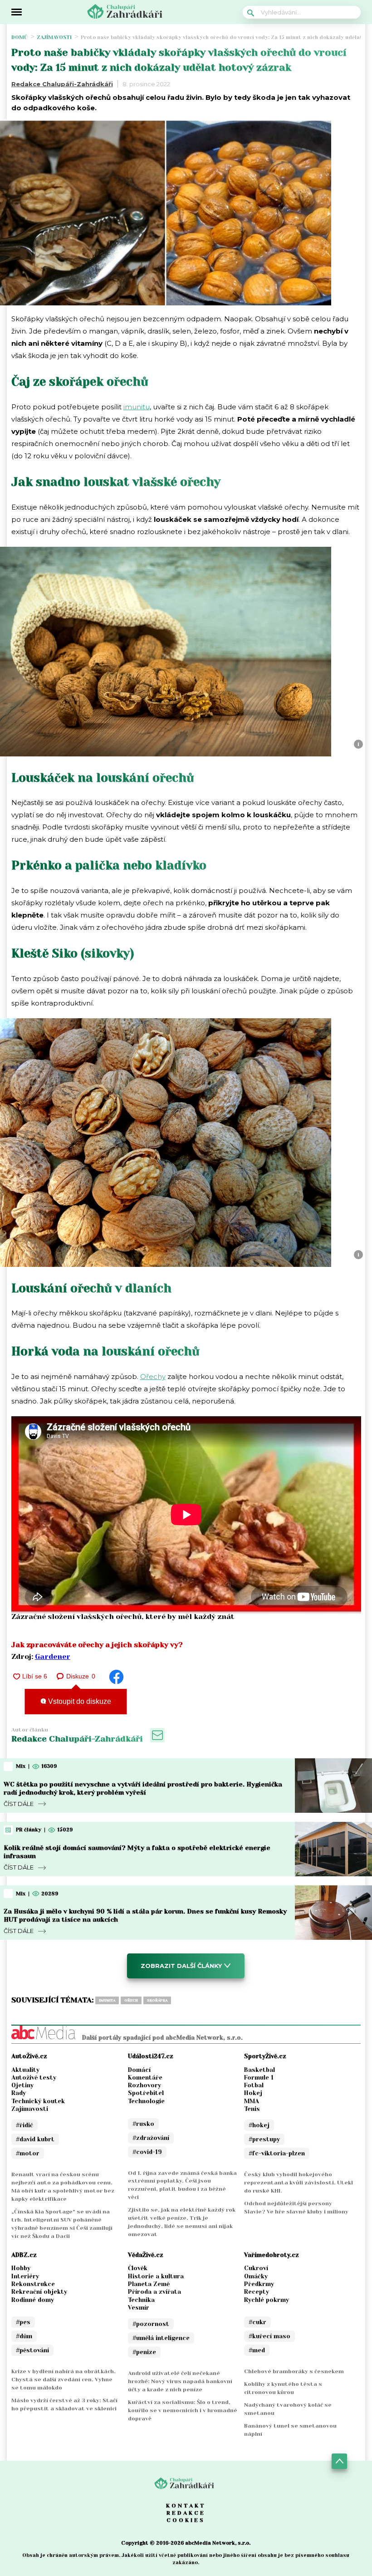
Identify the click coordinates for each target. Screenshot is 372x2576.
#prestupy (264, 2139)
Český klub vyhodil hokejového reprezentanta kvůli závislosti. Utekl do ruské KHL (299, 2183)
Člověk (138, 2268)
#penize (144, 2352)
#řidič (24, 2125)
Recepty (257, 2292)
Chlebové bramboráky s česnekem (294, 2371)
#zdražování (151, 2138)
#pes (23, 2322)
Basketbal (259, 2070)
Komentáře (145, 2078)
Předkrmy (259, 2284)
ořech (131, 2000)
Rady (19, 2093)
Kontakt (186, 2506)
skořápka (157, 2000)
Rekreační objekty (39, 2292)
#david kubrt (35, 2139)
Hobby (21, 2268)
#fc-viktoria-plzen (277, 2153)
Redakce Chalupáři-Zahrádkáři (62, 84)
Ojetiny (22, 2085)
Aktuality (25, 2070)
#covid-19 (147, 2152)
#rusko (143, 2124)
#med (257, 2350)
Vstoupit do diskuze (79, 1701)
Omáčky (256, 2276)
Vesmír (139, 2308)
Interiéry (25, 2276)
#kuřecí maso (269, 2336)
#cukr (257, 2322)
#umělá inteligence (161, 2338)
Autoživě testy (34, 2078)
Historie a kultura (156, 2276)
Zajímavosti (54, 37)
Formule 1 (259, 2078)
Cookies (186, 2520)
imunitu (137, 407)
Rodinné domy (33, 2300)
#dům (24, 2336)
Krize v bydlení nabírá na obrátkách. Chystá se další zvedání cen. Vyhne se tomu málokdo (64, 2380)
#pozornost (151, 2324)
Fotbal (254, 2085)
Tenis (252, 2109)
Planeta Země (149, 2284)
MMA (252, 2101)
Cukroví (256, 2268)
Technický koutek (38, 2101)
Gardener (53, 1656)
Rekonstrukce (33, 2284)
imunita (107, 2000)
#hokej (259, 2125)
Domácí (139, 2070)
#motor (28, 2153)
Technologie (146, 2101)
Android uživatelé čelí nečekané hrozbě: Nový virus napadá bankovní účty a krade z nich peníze (180, 2381)
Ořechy (153, 1376)
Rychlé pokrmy (267, 2300)
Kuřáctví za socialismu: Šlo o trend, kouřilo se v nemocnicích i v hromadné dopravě (183, 2410)
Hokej (253, 2093)
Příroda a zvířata (154, 2292)
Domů (20, 37)
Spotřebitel (146, 2093)
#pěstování (32, 2350)
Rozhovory (144, 2085)
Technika (141, 2300)
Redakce (186, 2513)
